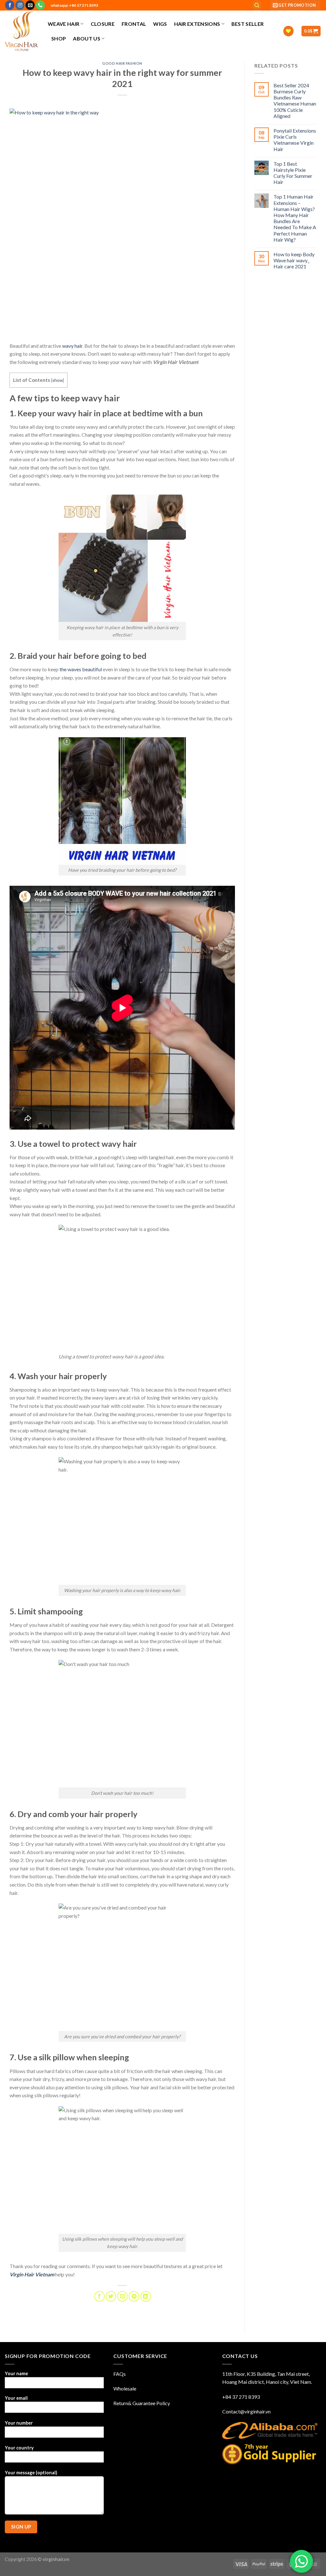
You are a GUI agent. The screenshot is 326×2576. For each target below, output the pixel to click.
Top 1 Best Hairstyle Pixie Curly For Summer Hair (293, 173)
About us (87, 38)
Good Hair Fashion (122, 63)
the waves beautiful (81, 669)
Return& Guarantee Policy (142, 2403)
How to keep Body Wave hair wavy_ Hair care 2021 (294, 260)
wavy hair (72, 346)
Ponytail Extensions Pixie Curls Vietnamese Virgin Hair (295, 140)
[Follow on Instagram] (20, 5)
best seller (248, 24)
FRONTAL (134, 24)
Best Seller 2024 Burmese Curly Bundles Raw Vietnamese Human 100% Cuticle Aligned (295, 101)
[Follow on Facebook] (10, 5)
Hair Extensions (197, 24)
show (57, 380)
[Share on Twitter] (111, 2296)
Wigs (160, 24)
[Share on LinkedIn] (146, 2296)
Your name (16, 2373)
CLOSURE (103, 24)
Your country (19, 2448)
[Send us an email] (30, 5)
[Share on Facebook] (99, 2296)
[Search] (257, 5)
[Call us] (40, 5)
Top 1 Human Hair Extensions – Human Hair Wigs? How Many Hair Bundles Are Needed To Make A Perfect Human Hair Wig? (295, 218)
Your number (19, 2423)
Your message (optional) (31, 2473)
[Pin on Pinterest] (134, 2296)
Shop (59, 38)
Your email (16, 2398)
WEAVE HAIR (64, 24)
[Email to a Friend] (122, 2296)
